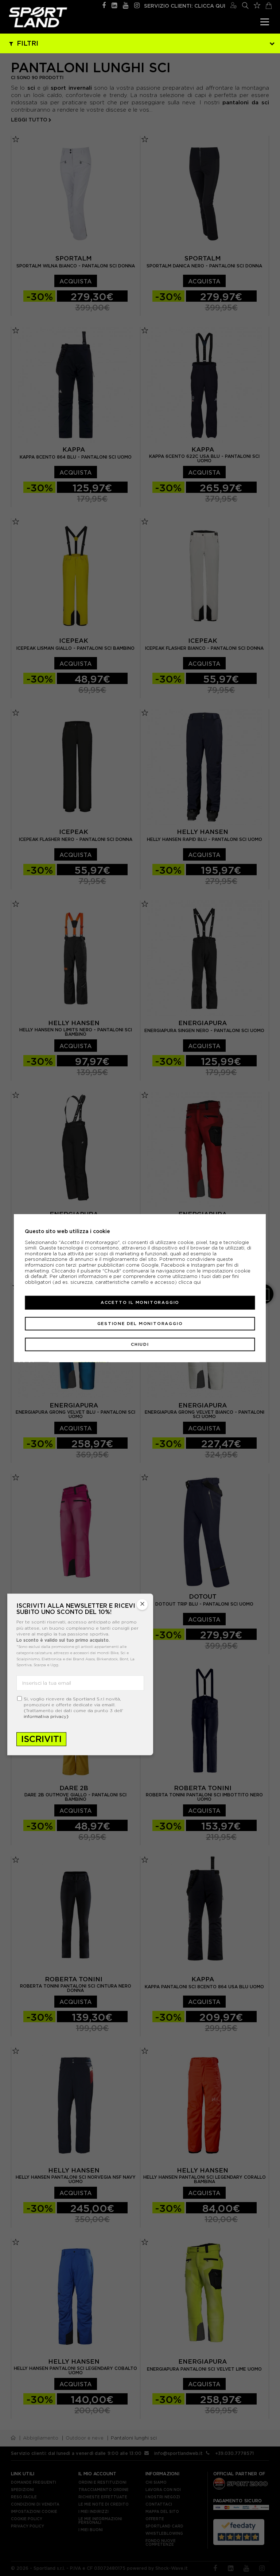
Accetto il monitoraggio (140, 1302)
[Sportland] (38, 17)
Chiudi (140, 1344)
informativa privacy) (46, 1716)
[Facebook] (104, 5)
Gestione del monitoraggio (140, 1323)
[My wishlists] (257, 4)
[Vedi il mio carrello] (269, 5)
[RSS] (114, 5)
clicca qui (190, 1282)
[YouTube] (126, 5)
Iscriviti (41, 1739)
